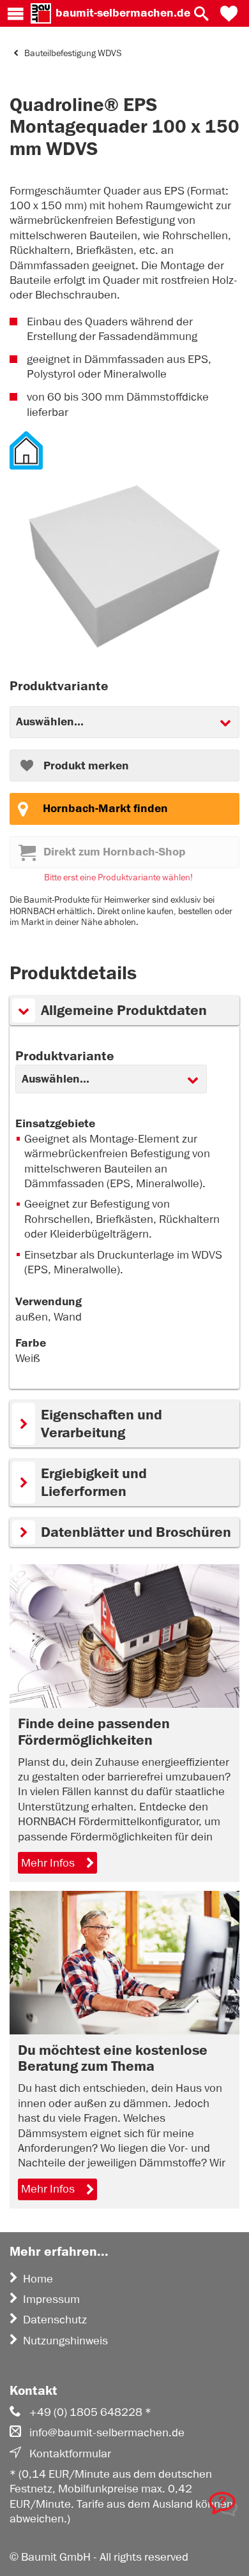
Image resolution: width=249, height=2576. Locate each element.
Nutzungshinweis (65, 2341)
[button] (229, 13)
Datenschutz (55, 2320)
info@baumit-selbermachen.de (107, 2432)
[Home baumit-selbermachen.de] (41, 13)
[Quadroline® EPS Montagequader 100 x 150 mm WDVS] (124, 568)
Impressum (51, 2299)
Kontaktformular (70, 2454)
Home (38, 2279)
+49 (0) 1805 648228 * (90, 2412)
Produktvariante (65, 1056)
